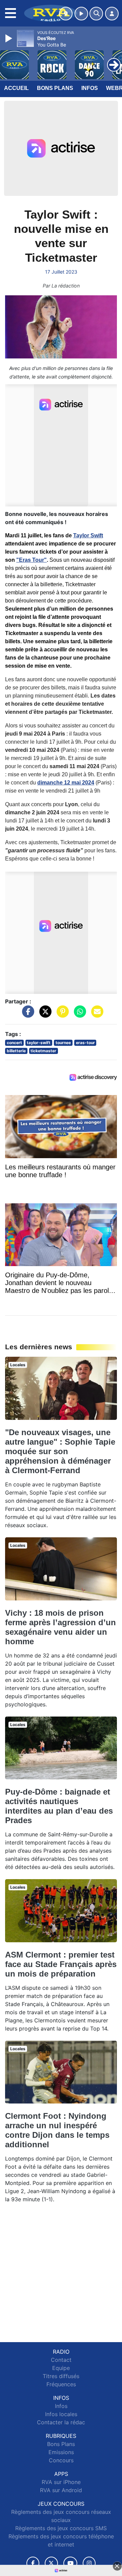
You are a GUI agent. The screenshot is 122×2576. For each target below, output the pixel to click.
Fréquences (61, 2384)
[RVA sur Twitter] (51, 2563)
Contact (61, 2360)
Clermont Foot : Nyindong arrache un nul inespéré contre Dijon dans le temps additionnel (57, 2130)
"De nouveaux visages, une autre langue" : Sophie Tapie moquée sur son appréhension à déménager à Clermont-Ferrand (60, 1451)
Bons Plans (55, 88)
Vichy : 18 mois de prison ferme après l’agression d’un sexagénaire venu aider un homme (60, 1627)
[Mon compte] (112, 14)
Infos (90, 88)
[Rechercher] (96, 14)
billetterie (16, 1051)
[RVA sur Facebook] (33, 2563)
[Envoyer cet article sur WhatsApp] (78, 1015)
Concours (61, 2460)
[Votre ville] (66, 14)
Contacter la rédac (61, 2422)
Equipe (61, 2368)
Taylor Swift (88, 535)
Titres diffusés (61, 2376)
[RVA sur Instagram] (89, 2563)
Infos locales (61, 2414)
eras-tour (85, 1043)
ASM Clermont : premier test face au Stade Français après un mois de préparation (61, 1964)
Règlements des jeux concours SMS (61, 2528)
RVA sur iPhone (61, 2482)
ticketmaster (43, 1051)
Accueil (16, 88)
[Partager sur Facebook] (26, 1015)
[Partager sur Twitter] (44, 1015)
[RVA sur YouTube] (70, 2563)
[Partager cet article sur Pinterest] (61, 1015)
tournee (63, 1043)
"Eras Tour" (32, 560)
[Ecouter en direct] (81, 14)
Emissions (61, 2452)
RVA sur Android (61, 2490)
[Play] (9, 38)
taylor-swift (39, 1043)
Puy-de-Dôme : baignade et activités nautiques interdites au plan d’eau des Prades (59, 1806)
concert (14, 1043)
